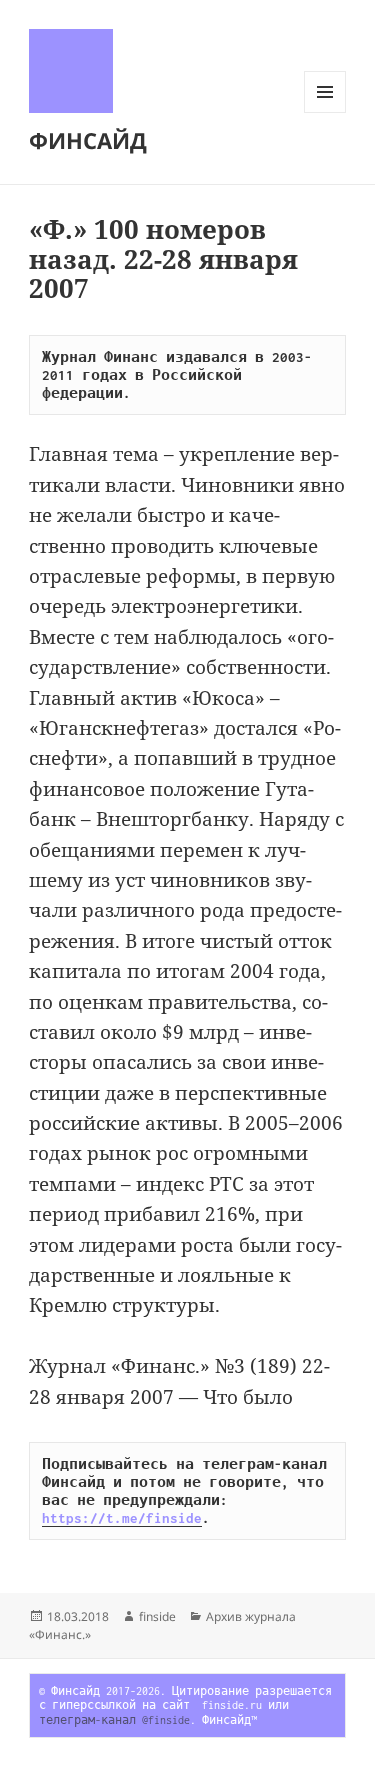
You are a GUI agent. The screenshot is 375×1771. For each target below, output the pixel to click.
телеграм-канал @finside (114, 1720)
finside (157, 1616)
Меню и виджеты (325, 112)
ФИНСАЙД (88, 140)
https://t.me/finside (122, 1518)
